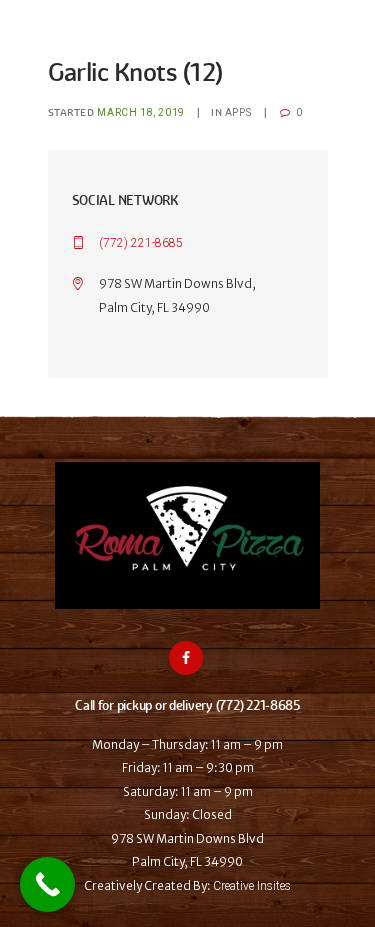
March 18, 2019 (140, 112)
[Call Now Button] (47, 884)
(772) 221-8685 (141, 243)
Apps (238, 112)
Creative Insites (252, 886)
